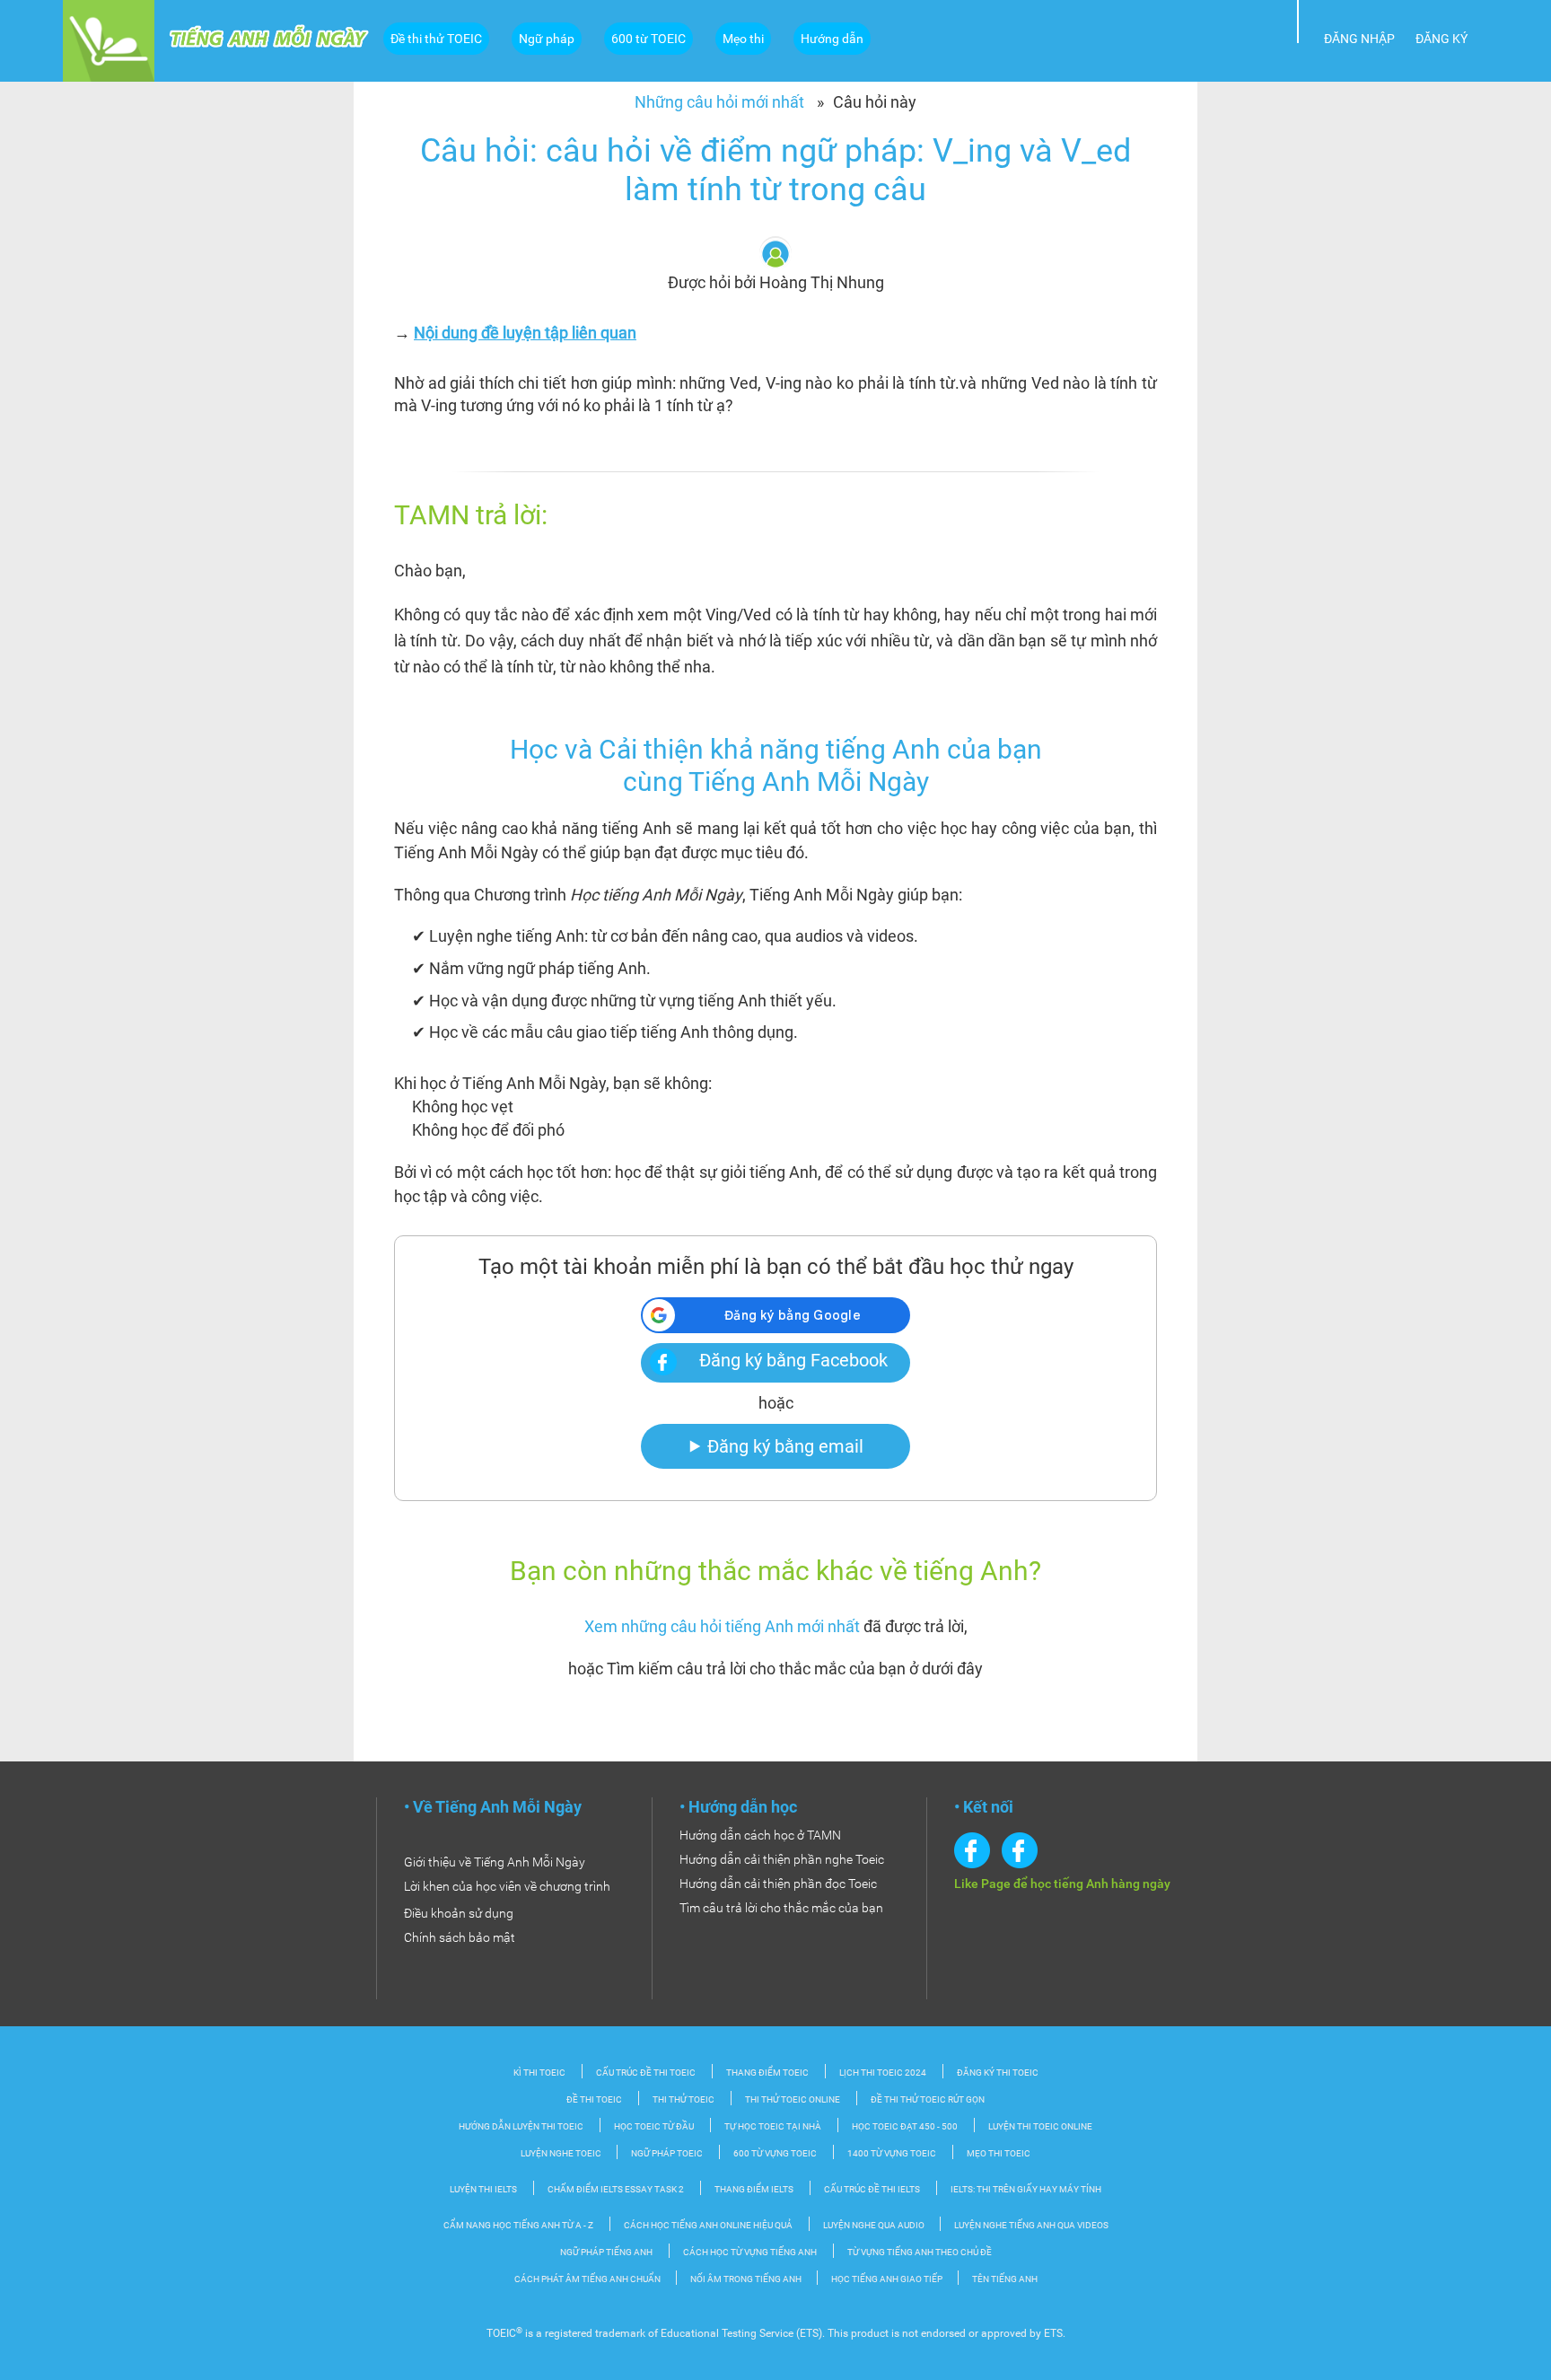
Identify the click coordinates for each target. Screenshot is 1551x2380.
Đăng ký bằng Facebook (793, 1360)
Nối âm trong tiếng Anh (747, 2279)
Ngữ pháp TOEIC (667, 2153)
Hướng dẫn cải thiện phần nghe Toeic (782, 1859)
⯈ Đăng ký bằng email (775, 1446)
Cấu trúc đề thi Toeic (646, 2073)
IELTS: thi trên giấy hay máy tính (1026, 2189)
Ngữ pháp (547, 39)
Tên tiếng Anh (1005, 2279)
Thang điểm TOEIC (767, 2073)
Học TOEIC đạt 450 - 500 (905, 2126)
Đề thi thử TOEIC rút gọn (928, 2099)
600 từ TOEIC (648, 39)
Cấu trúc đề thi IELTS (872, 2189)
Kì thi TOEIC (539, 2073)
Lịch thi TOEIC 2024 (883, 2073)
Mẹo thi (743, 39)
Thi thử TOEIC (683, 2099)
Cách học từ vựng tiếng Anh (750, 2252)
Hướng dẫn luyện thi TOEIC (521, 2126)
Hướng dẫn (832, 39)
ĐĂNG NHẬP (1359, 39)
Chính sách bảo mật (460, 1937)
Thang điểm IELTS (754, 2189)
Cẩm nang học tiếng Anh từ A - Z (518, 2225)
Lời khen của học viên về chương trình (507, 1886)
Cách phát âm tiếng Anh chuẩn (588, 2279)
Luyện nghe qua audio (875, 2225)
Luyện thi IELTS (483, 2189)
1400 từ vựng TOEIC (892, 2153)
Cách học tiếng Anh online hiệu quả (708, 2225)
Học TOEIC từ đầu (654, 2126)
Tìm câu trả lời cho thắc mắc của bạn (781, 1908)
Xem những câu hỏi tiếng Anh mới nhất (722, 1626)
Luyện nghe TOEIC (562, 2153)
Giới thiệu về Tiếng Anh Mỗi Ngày (495, 1862)
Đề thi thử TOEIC (436, 39)
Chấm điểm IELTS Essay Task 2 (616, 2189)
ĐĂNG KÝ (1441, 39)
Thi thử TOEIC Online (793, 2099)
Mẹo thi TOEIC (999, 2153)
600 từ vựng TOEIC (775, 2153)
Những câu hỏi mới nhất (719, 102)
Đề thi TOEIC (594, 2099)
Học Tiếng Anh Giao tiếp (888, 2279)
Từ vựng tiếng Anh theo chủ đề (920, 2252)
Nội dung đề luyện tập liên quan (525, 333)
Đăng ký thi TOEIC (998, 2073)
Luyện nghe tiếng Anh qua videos (1031, 2225)
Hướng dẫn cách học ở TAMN (760, 1835)
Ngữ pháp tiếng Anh (606, 2252)
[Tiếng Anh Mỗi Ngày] (109, 40)
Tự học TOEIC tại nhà (773, 2126)
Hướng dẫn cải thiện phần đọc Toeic (778, 1884)
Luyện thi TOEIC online (1040, 2126)
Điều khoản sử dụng (459, 1913)
